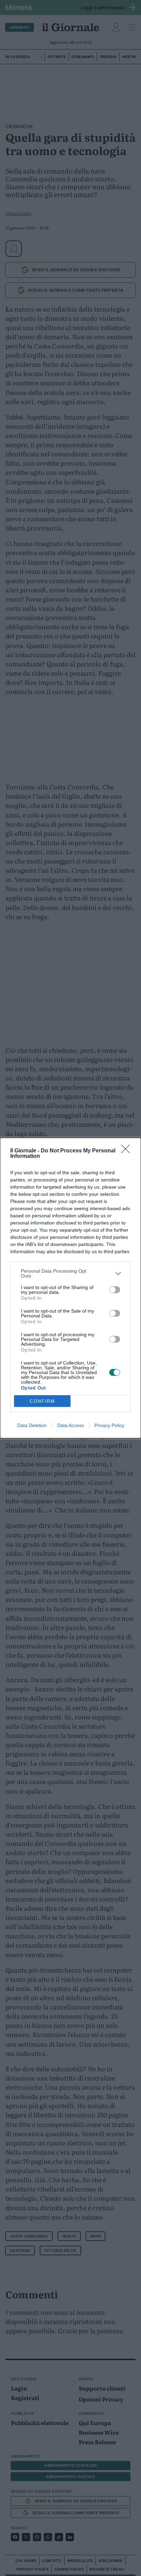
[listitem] (70, 1273)
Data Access (70, 1425)
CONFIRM (42, 1401)
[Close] (128, 1151)
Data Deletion (32, 1425)
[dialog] (70, 1288)
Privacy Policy (109, 1425)
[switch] (115, 1290)
